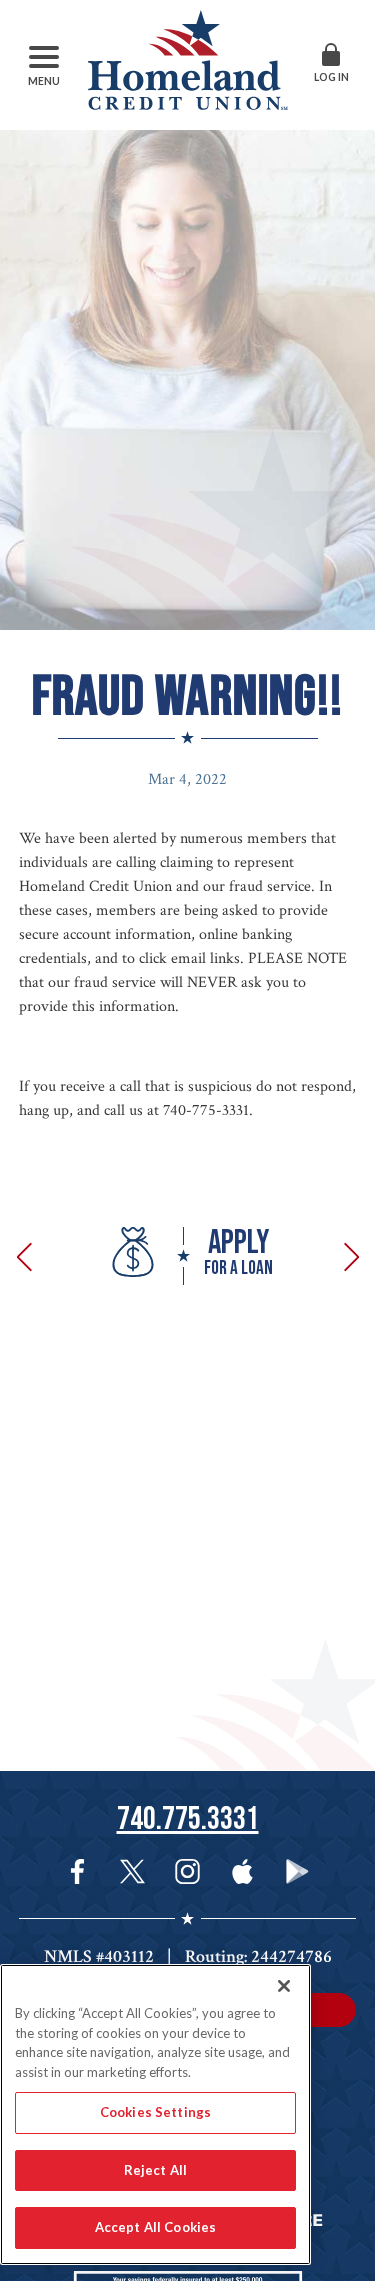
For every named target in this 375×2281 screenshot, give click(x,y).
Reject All (155, 2170)
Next (348, 1256)
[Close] (284, 1986)
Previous (28, 1256)
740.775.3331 (188, 1819)
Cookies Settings (155, 2112)
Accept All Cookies (155, 2227)
